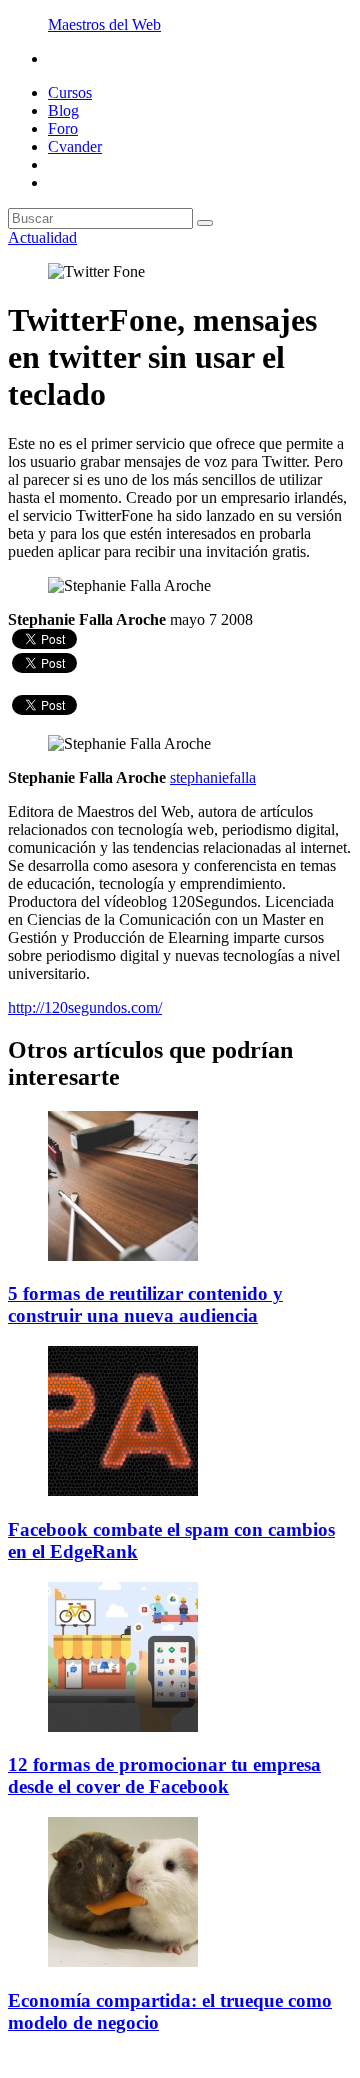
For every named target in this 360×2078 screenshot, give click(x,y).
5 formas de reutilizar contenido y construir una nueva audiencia (145, 1304)
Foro (63, 128)
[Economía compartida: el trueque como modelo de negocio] (123, 1961)
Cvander (75, 146)
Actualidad (42, 237)
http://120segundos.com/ (85, 1007)
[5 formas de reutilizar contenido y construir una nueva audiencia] (123, 1255)
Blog (63, 110)
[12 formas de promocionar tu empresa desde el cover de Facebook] (123, 1726)
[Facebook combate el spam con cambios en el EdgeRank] (123, 1490)
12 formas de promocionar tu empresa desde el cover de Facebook (164, 1775)
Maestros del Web (104, 24)
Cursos (70, 92)
